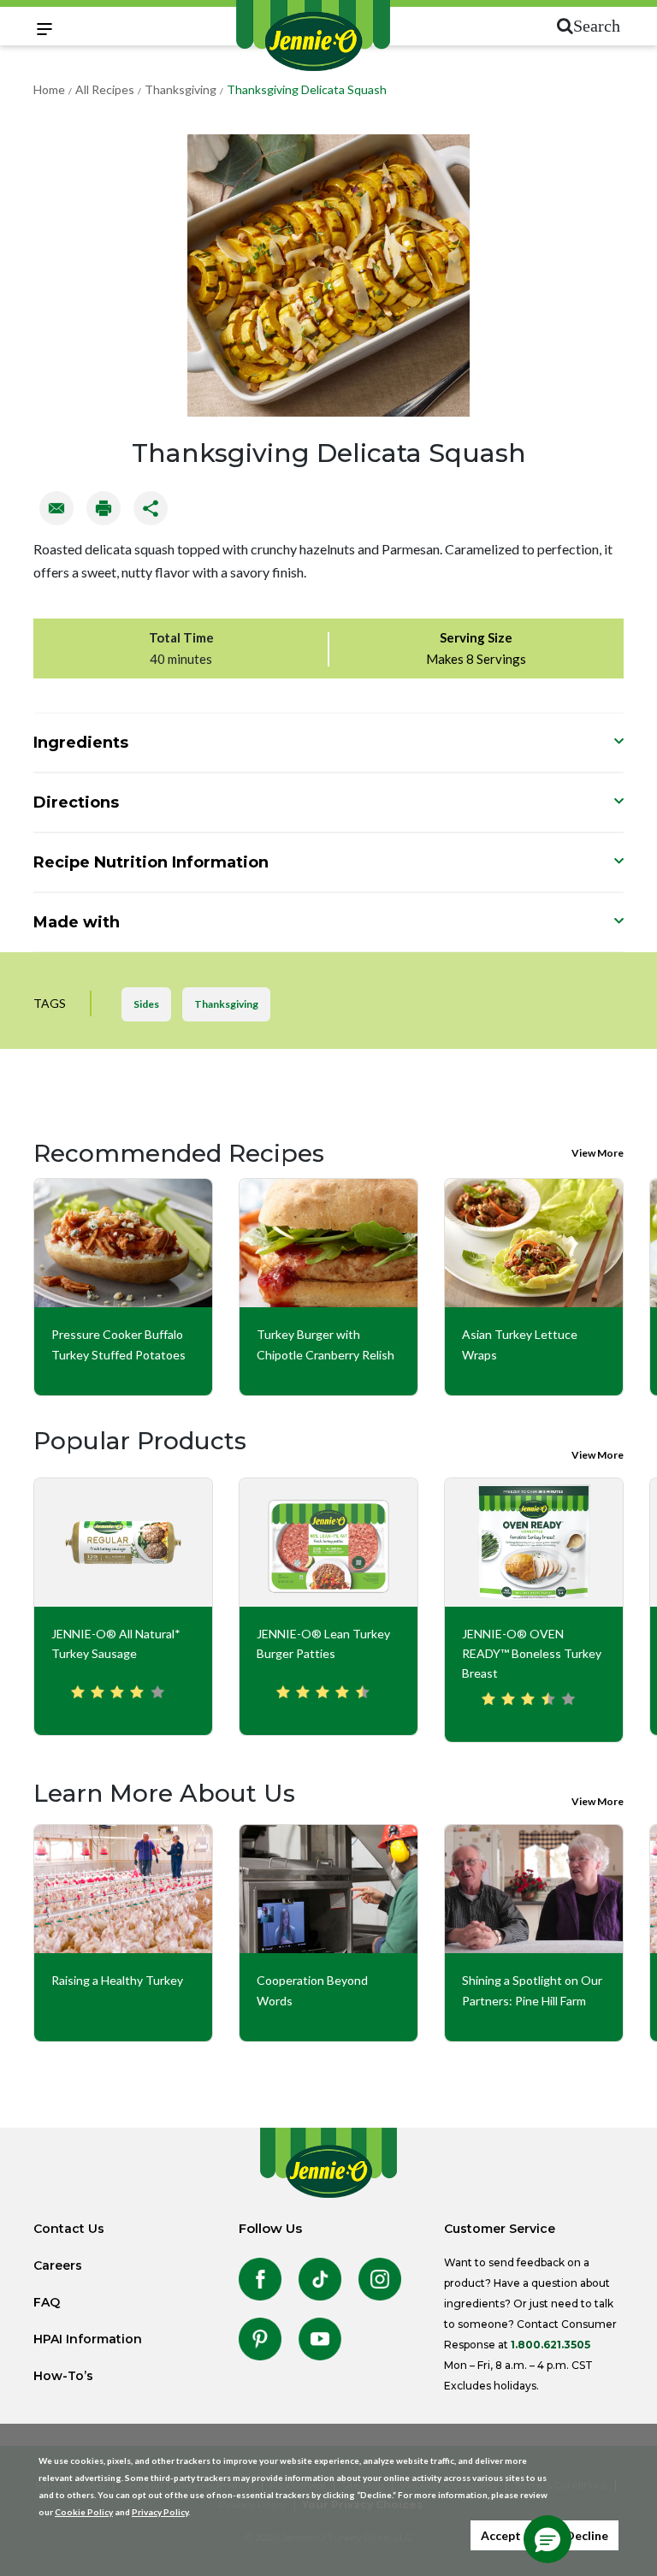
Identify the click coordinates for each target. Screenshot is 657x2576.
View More (598, 1153)
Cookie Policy (84, 2512)
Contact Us (69, 2229)
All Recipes (105, 89)
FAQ (47, 2302)
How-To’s (63, 2376)
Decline (587, 2535)
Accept (501, 2535)
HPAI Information (88, 2339)
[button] (547, 2539)
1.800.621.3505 (550, 2345)
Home (49, 89)
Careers (58, 2265)
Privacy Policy (160, 2512)
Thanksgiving (181, 89)
